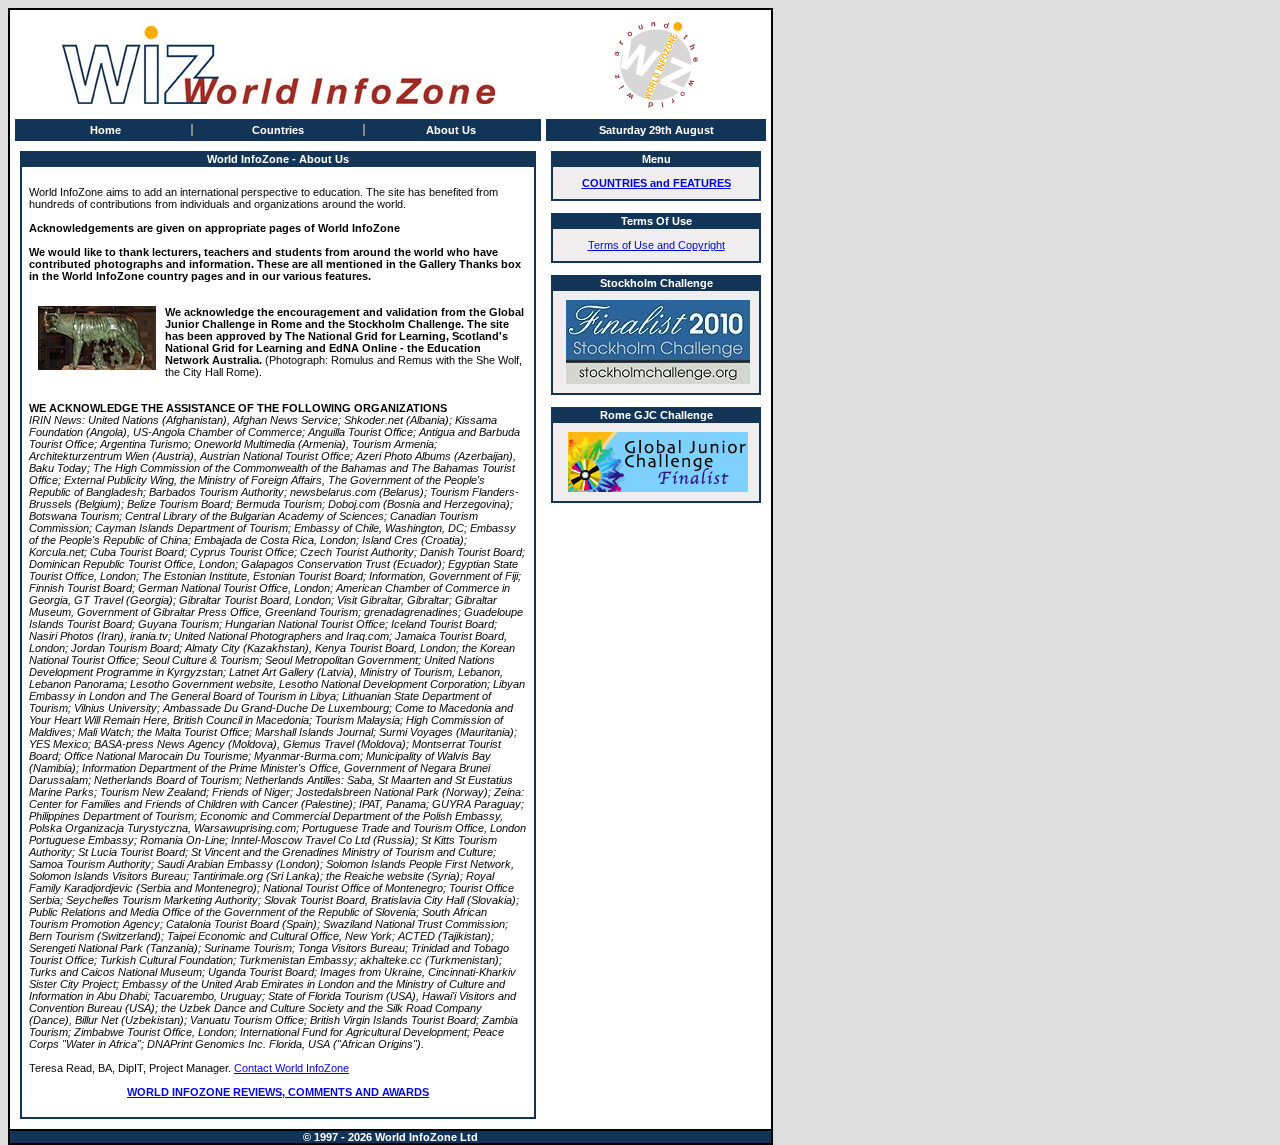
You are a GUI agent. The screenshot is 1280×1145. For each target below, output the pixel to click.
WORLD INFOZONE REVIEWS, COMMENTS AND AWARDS (278, 1092)
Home (105, 130)
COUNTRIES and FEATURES (656, 183)
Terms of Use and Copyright (656, 245)
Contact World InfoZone (291, 1068)
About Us (451, 130)
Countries (278, 130)
